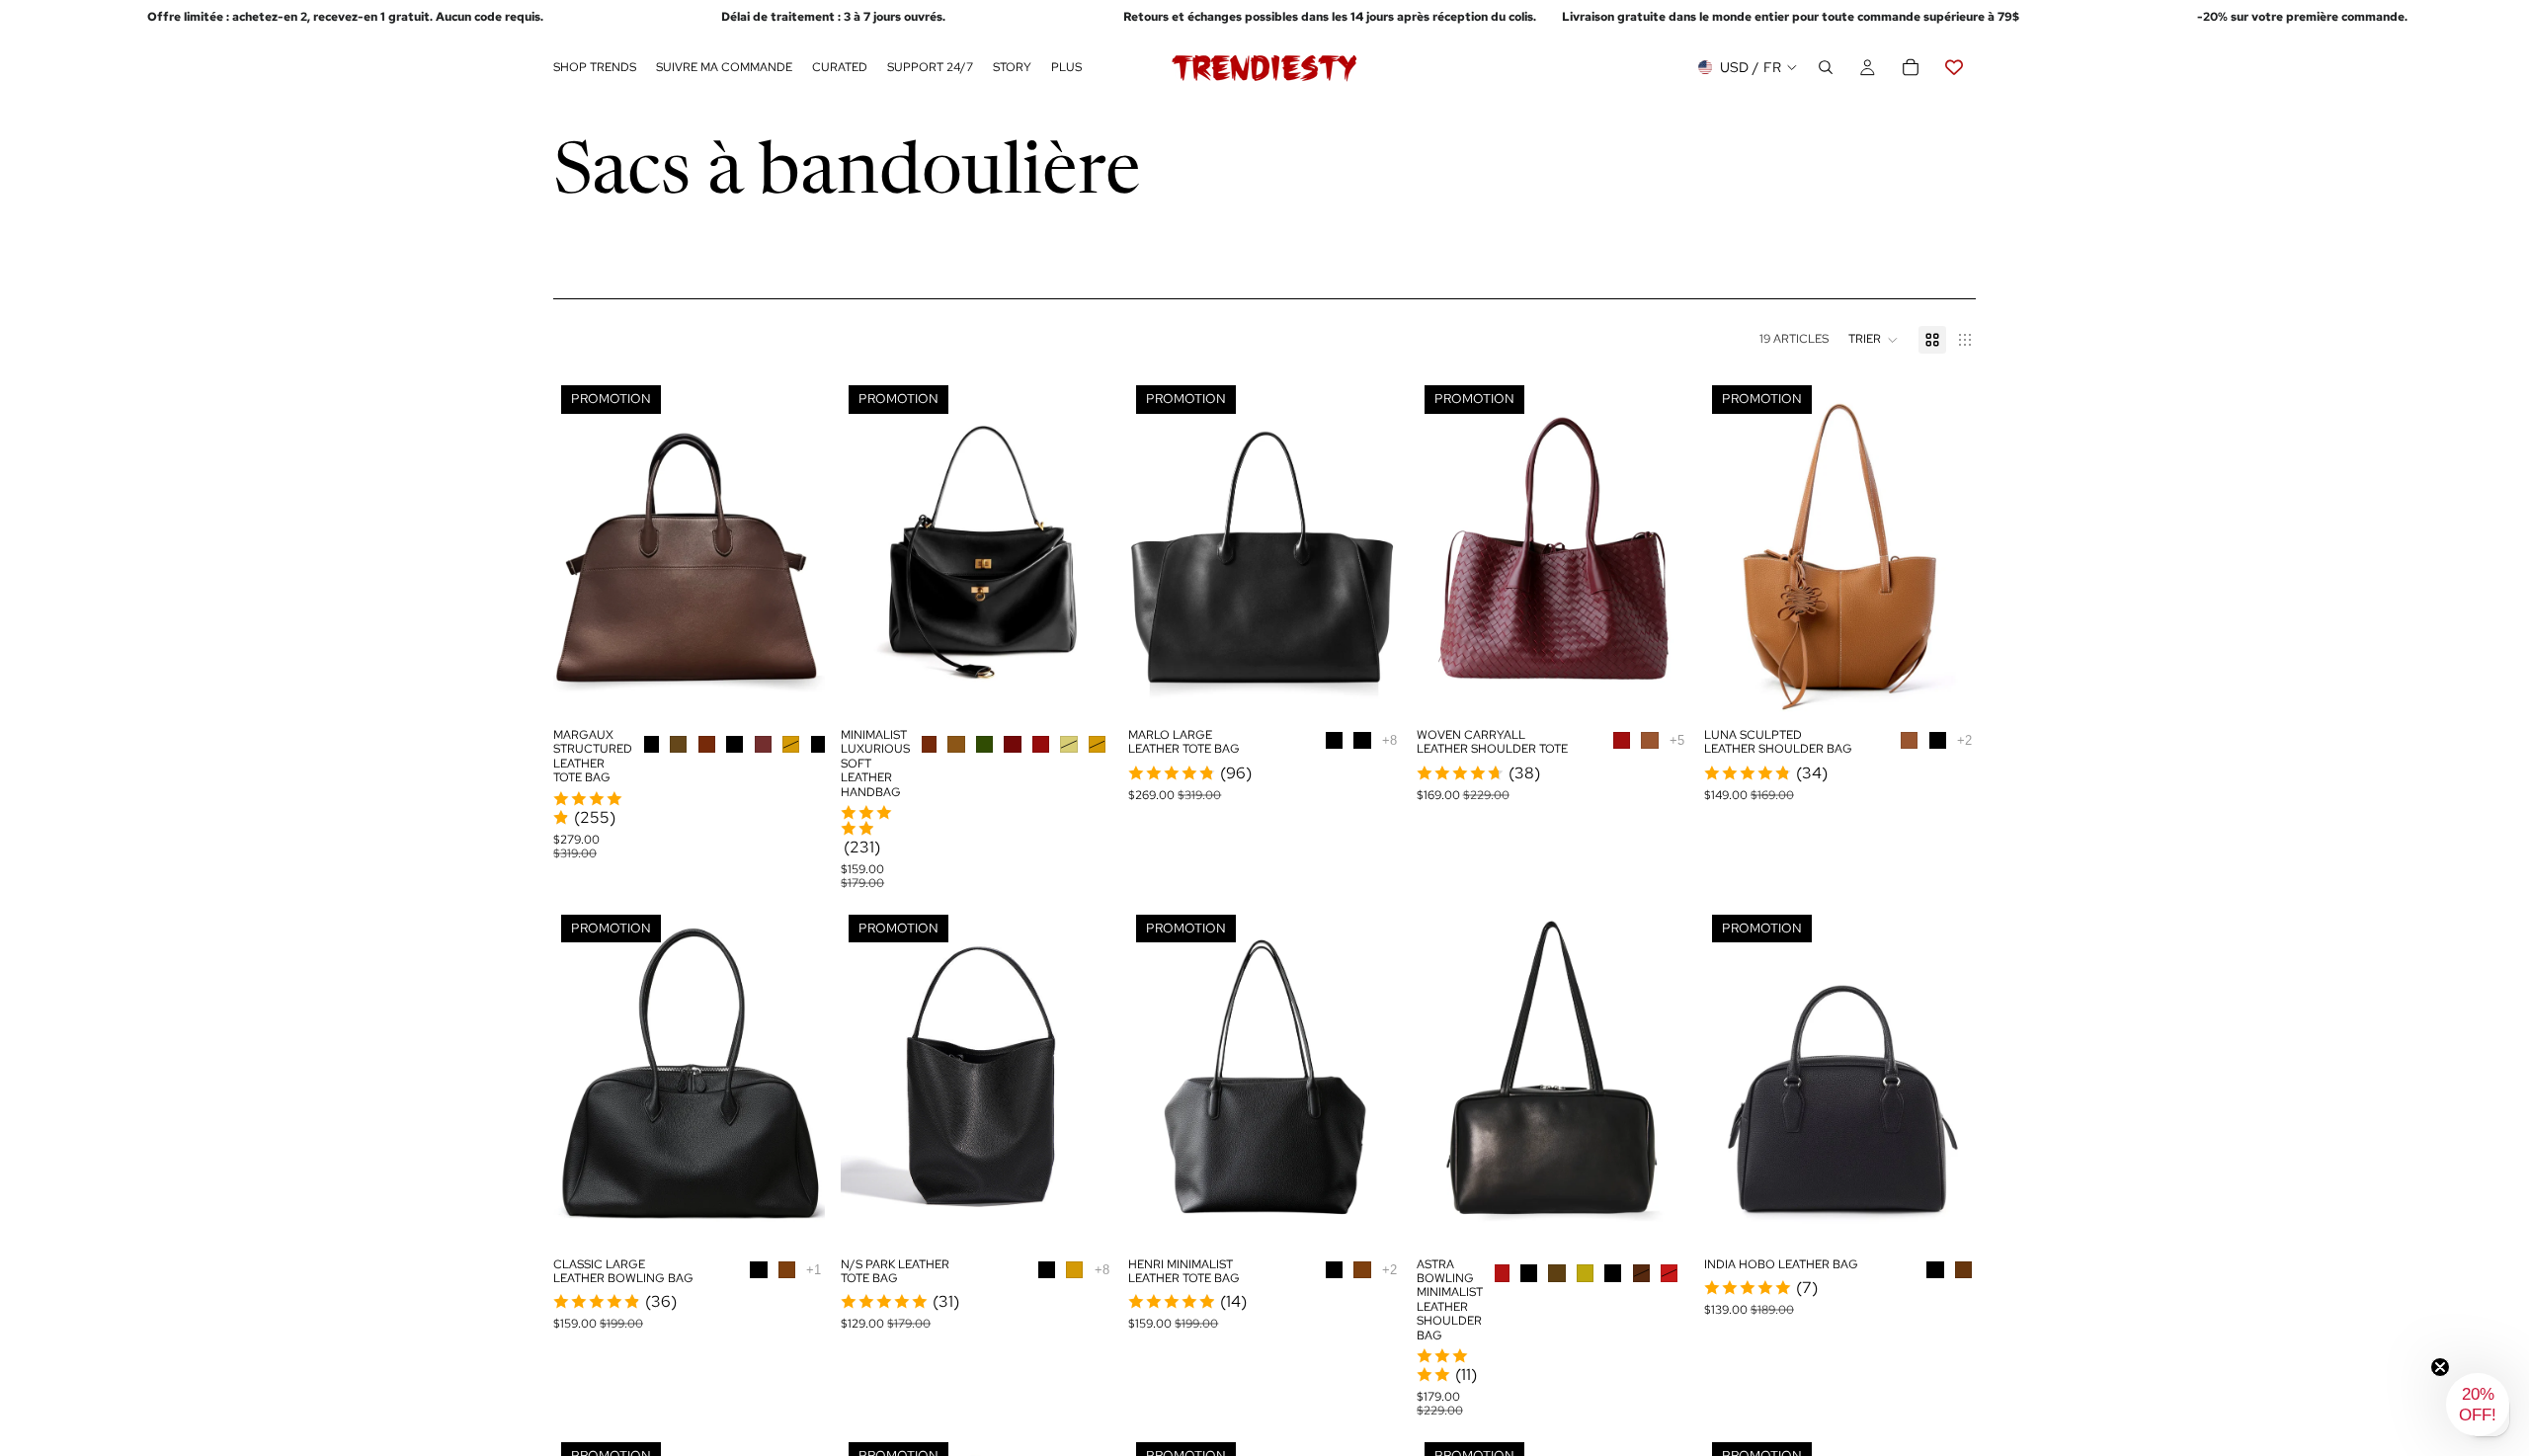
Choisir (811, 688)
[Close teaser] (2440, 1367)
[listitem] (1066, 68)
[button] (1874, 340)
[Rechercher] (1826, 68)
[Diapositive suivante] (795, 547)
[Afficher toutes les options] (1389, 740)
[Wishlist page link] (1954, 68)
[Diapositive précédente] (583, 547)
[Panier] (1911, 68)
